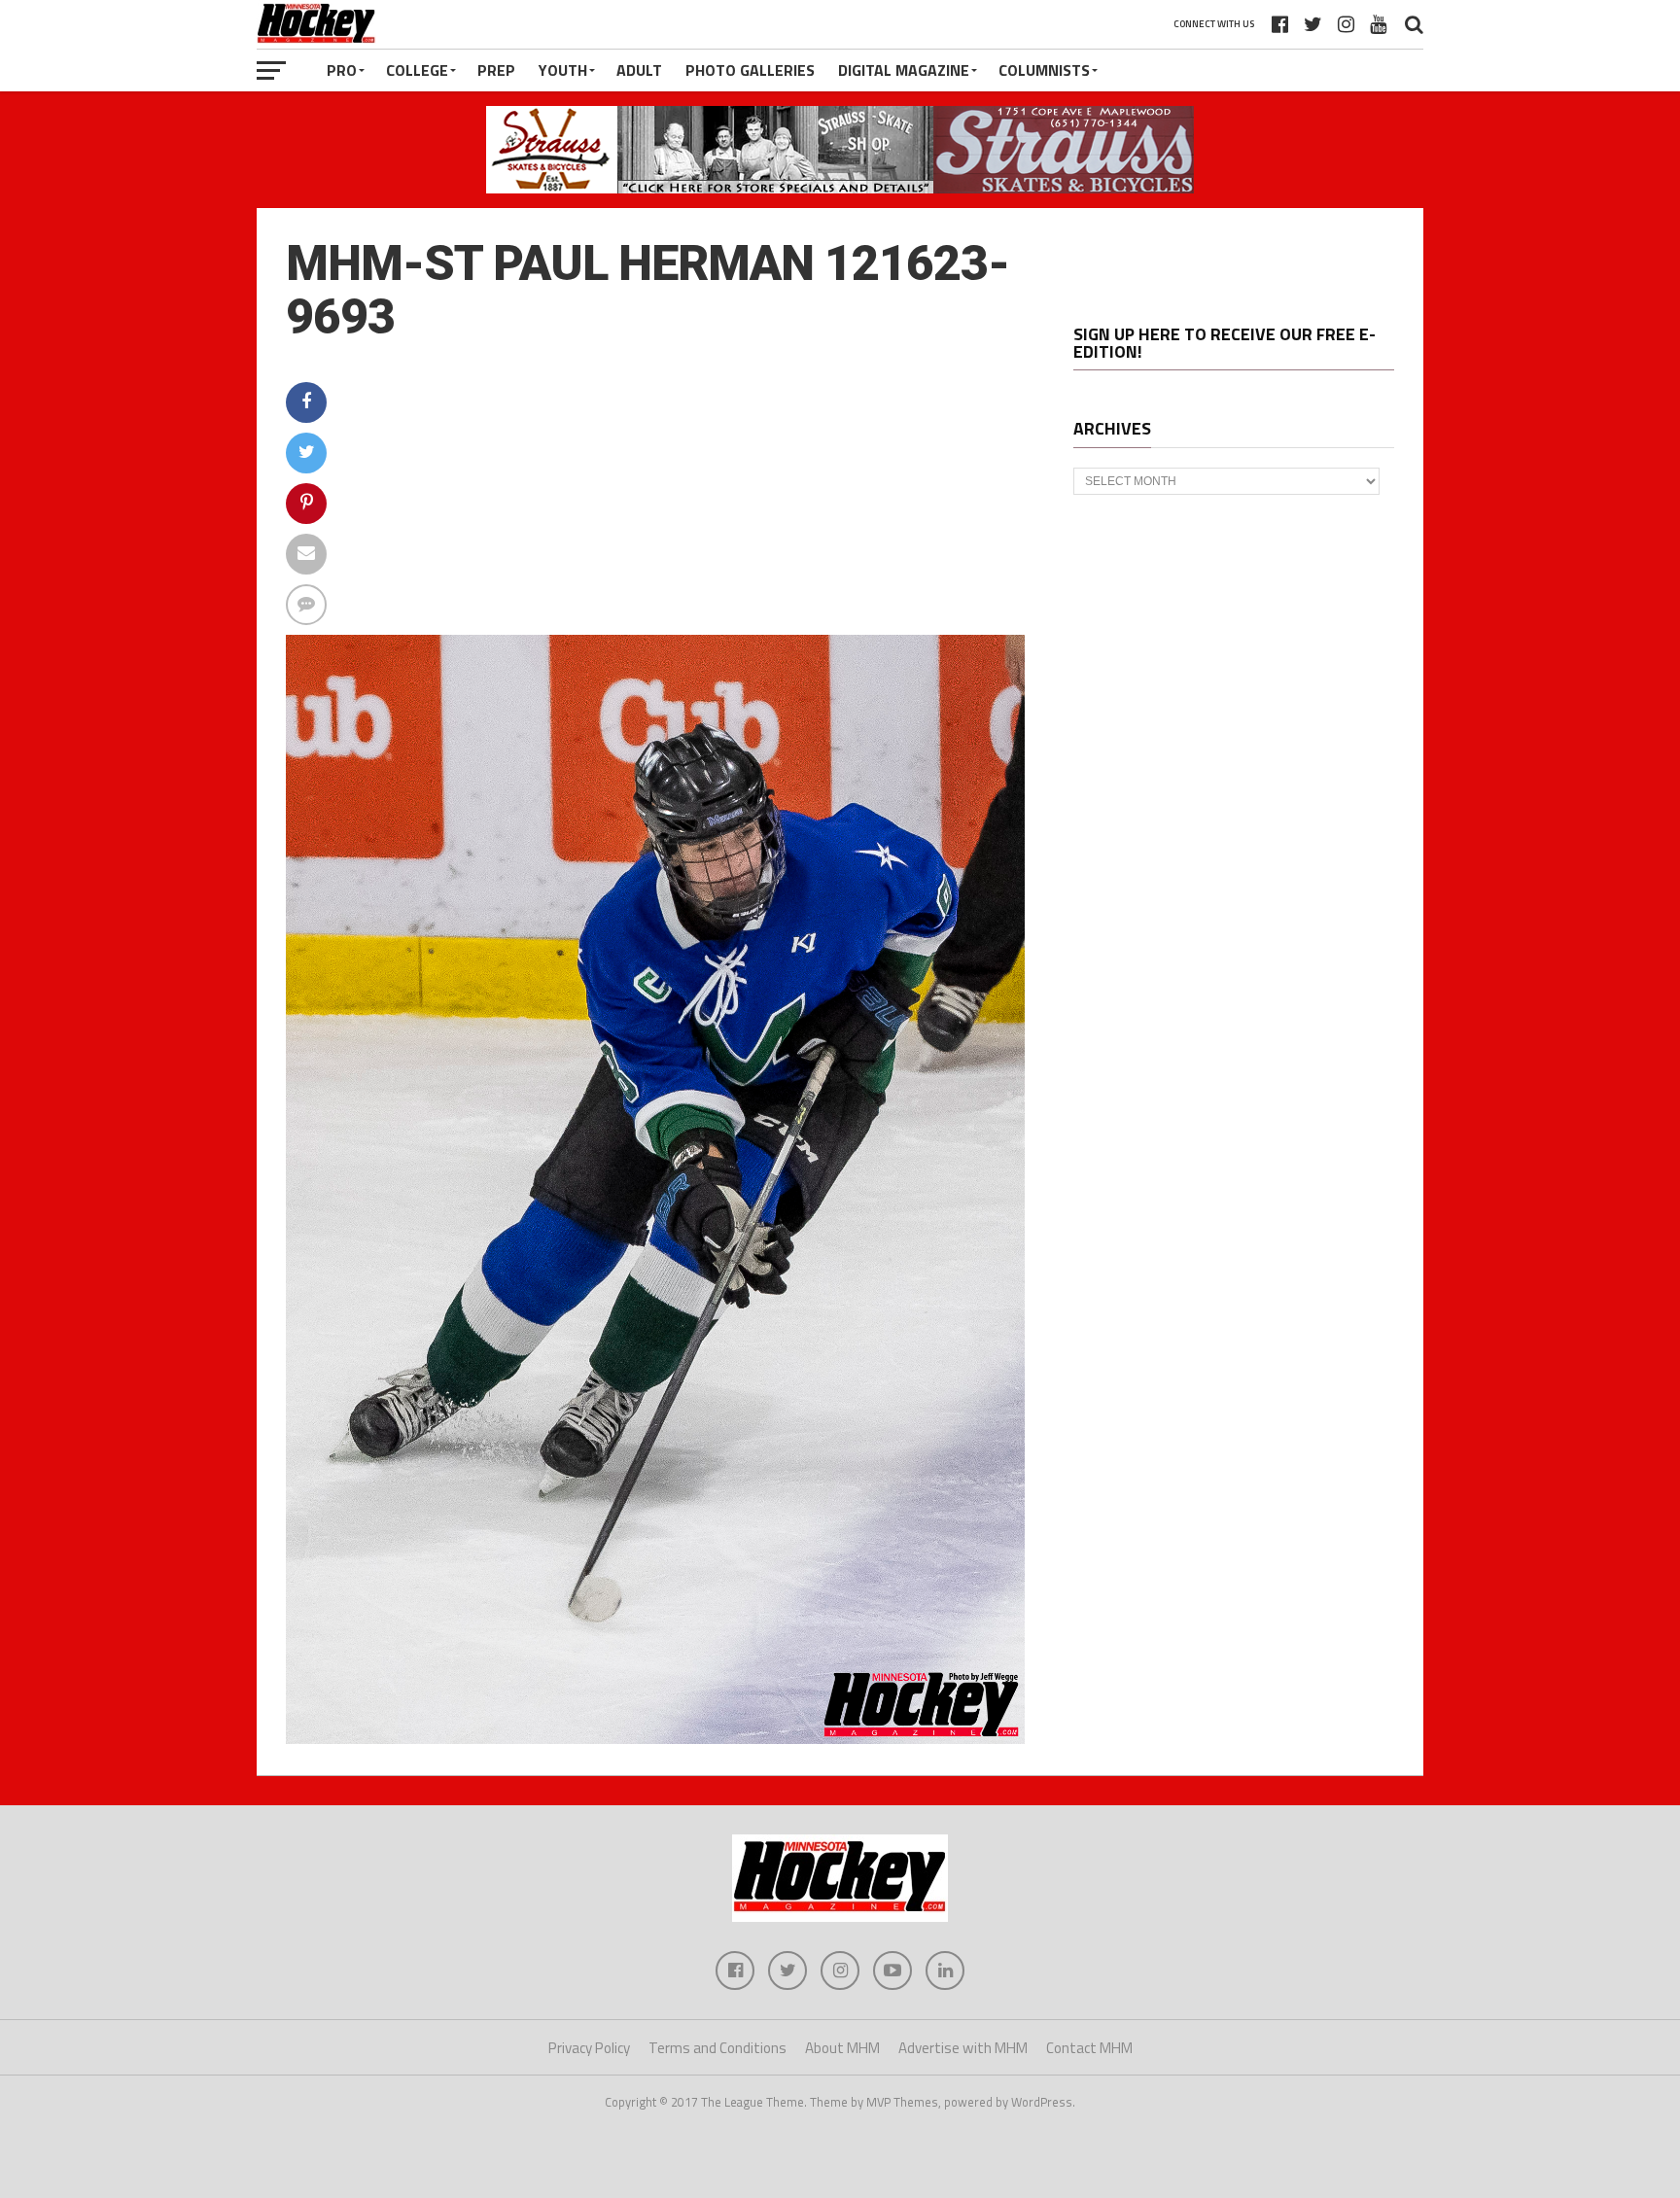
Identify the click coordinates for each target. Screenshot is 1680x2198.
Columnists (1044, 70)
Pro (342, 70)
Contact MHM (1089, 2048)
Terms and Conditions (717, 2048)
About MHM (842, 2048)
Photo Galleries (750, 70)
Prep (496, 70)
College (417, 70)
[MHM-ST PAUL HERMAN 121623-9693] (655, 1738)
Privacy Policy (589, 2048)
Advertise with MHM (963, 2048)
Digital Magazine (904, 70)
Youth (563, 70)
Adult (639, 70)
